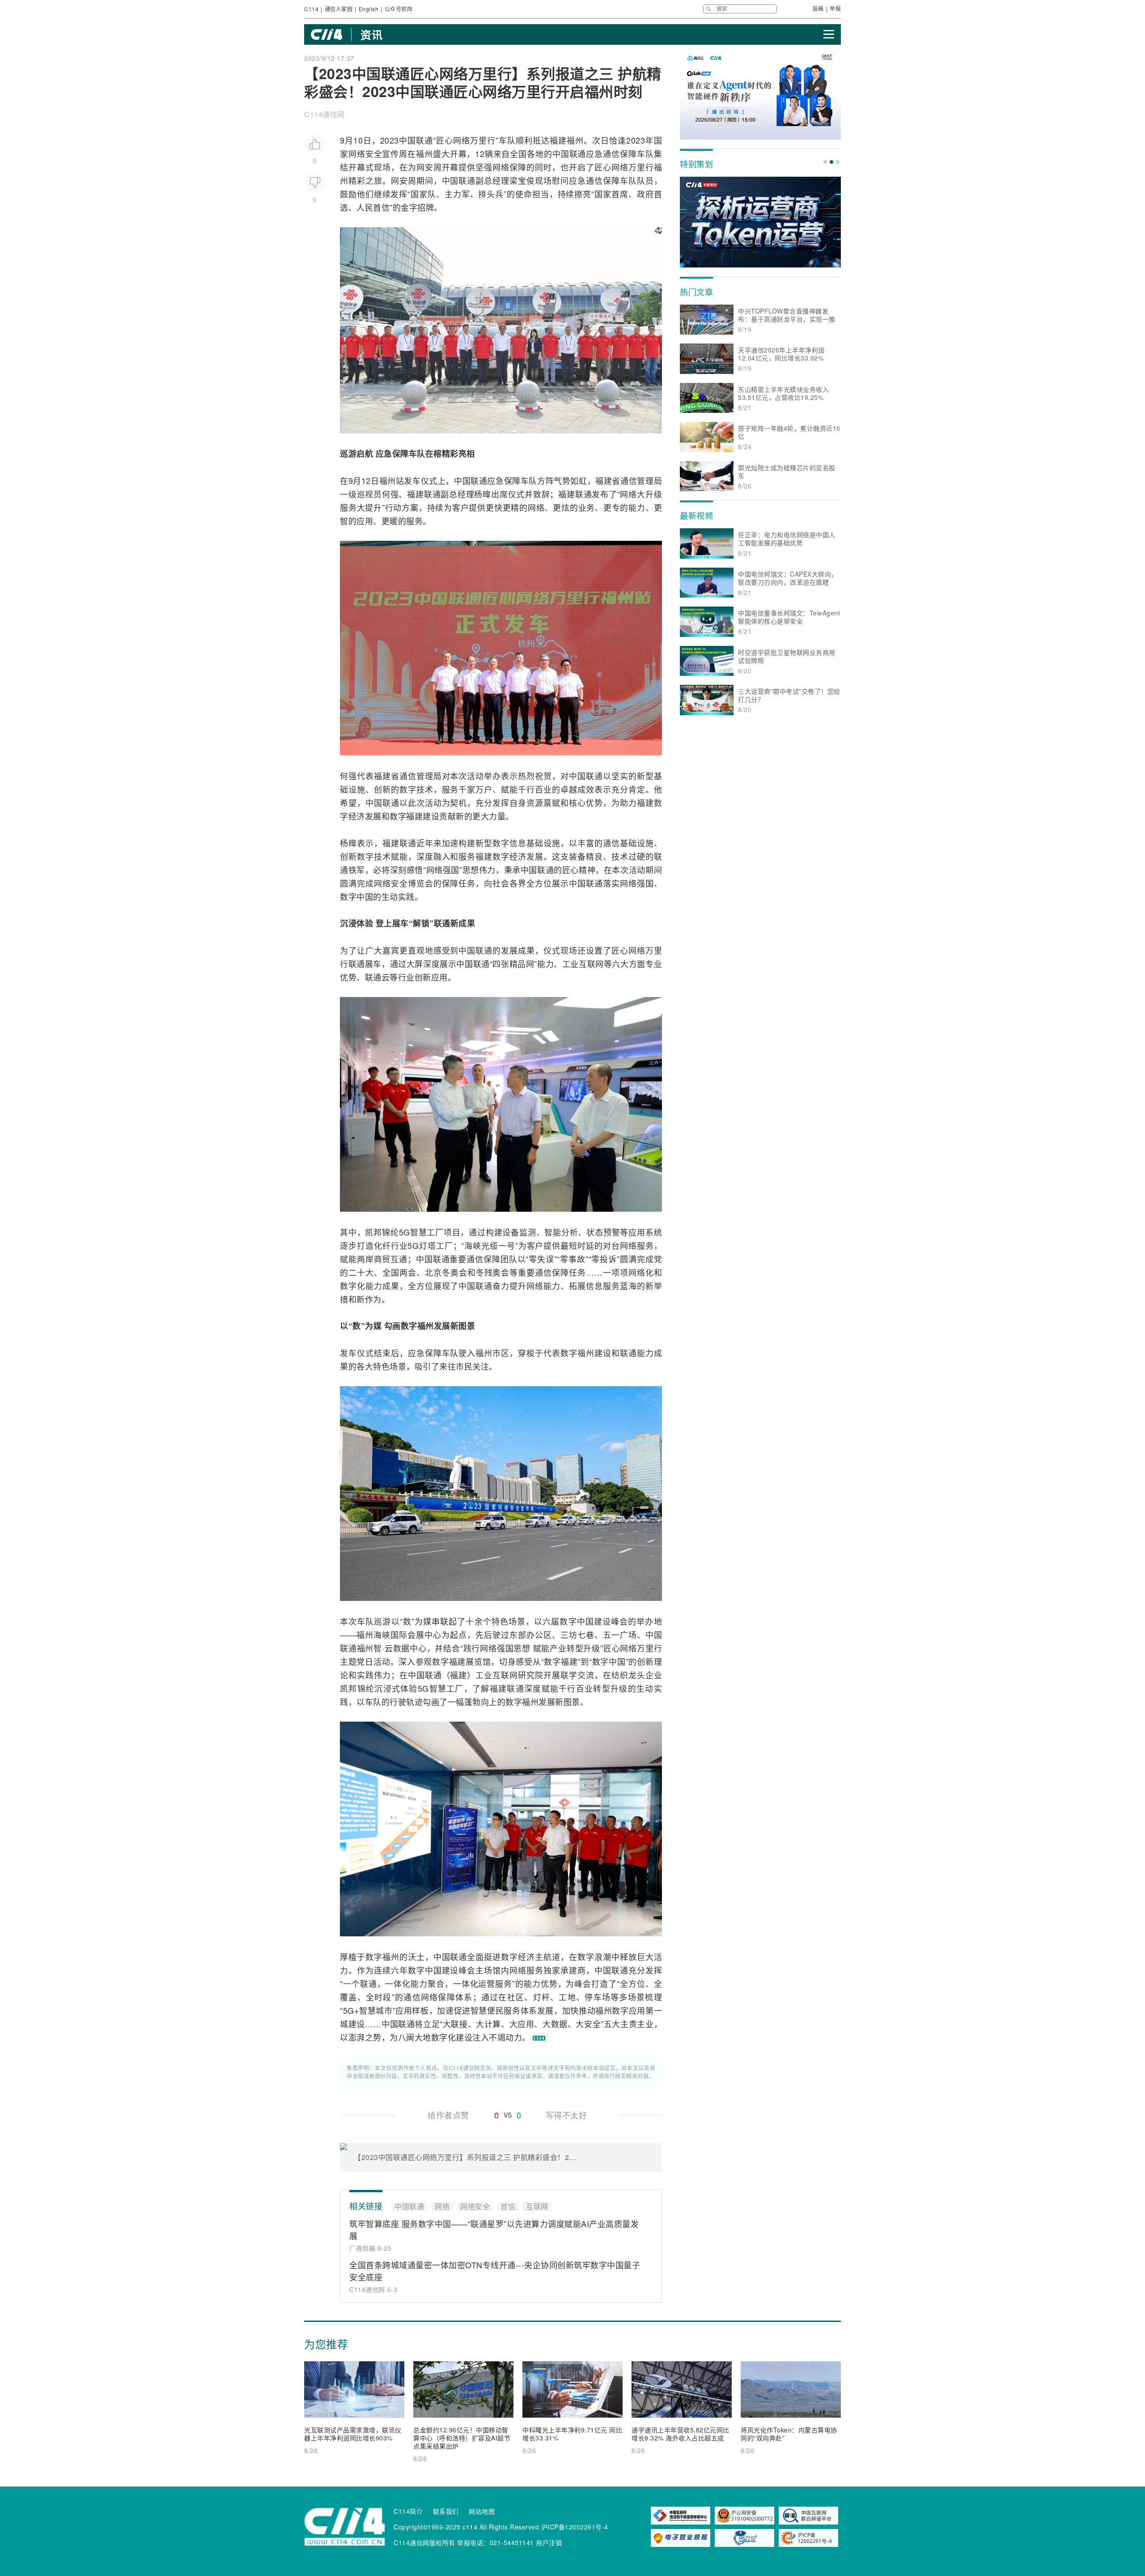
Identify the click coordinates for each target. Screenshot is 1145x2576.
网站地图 (482, 2511)
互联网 (591, 963)
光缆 (490, 1245)
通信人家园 (339, 9)
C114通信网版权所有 (424, 2542)
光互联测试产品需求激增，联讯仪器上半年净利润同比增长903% (353, 2434)
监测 (528, 1232)
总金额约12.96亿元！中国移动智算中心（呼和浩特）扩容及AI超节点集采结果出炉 (462, 2438)
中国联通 (416, 140)
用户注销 (549, 2542)
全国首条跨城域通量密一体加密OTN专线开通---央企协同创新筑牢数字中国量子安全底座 (495, 2271)
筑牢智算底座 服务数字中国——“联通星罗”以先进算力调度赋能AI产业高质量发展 (494, 2230)
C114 (311, 9)
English (369, 9)
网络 (462, 140)
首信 (381, 207)
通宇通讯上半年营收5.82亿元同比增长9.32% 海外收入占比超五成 (681, 2434)
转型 (575, 1648)
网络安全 (365, 153)
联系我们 (446, 2511)
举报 (835, 8)
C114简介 (408, 2511)
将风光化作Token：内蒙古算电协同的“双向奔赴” (789, 2434)
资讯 (371, 34)
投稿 (818, 8)
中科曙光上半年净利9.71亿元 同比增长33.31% (572, 2434)
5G (405, 1232)
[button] (825, 162)
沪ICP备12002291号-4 (575, 2527)
